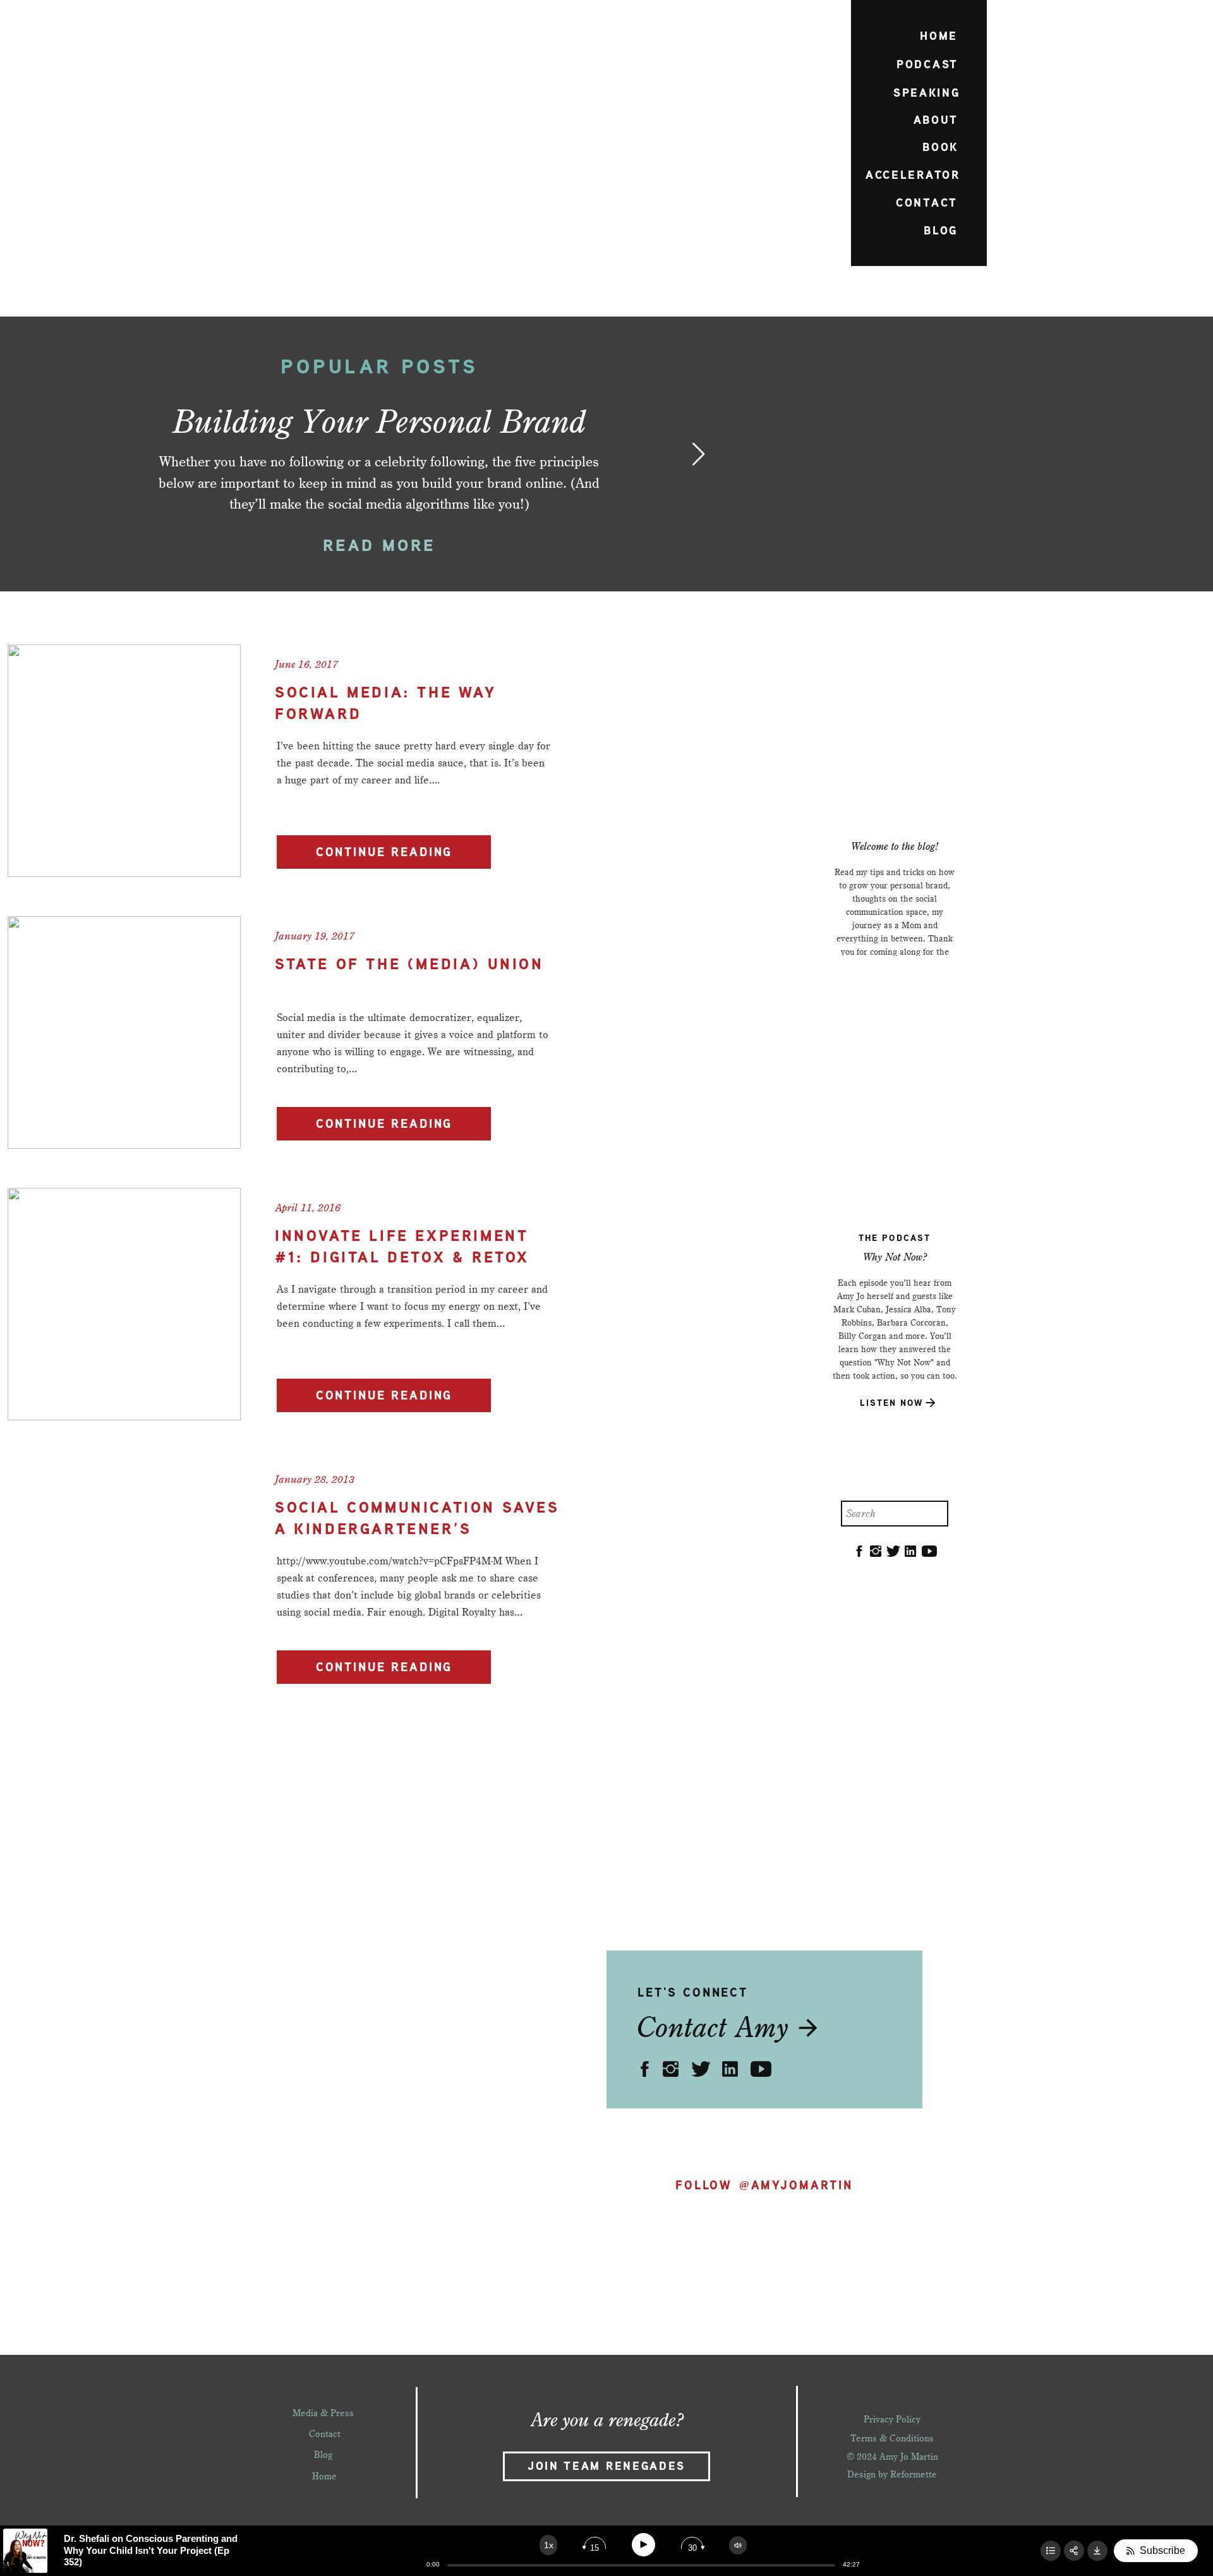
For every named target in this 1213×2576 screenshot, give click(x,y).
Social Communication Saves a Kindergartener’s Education (417, 1530)
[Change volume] (738, 2545)
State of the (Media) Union (409, 965)
